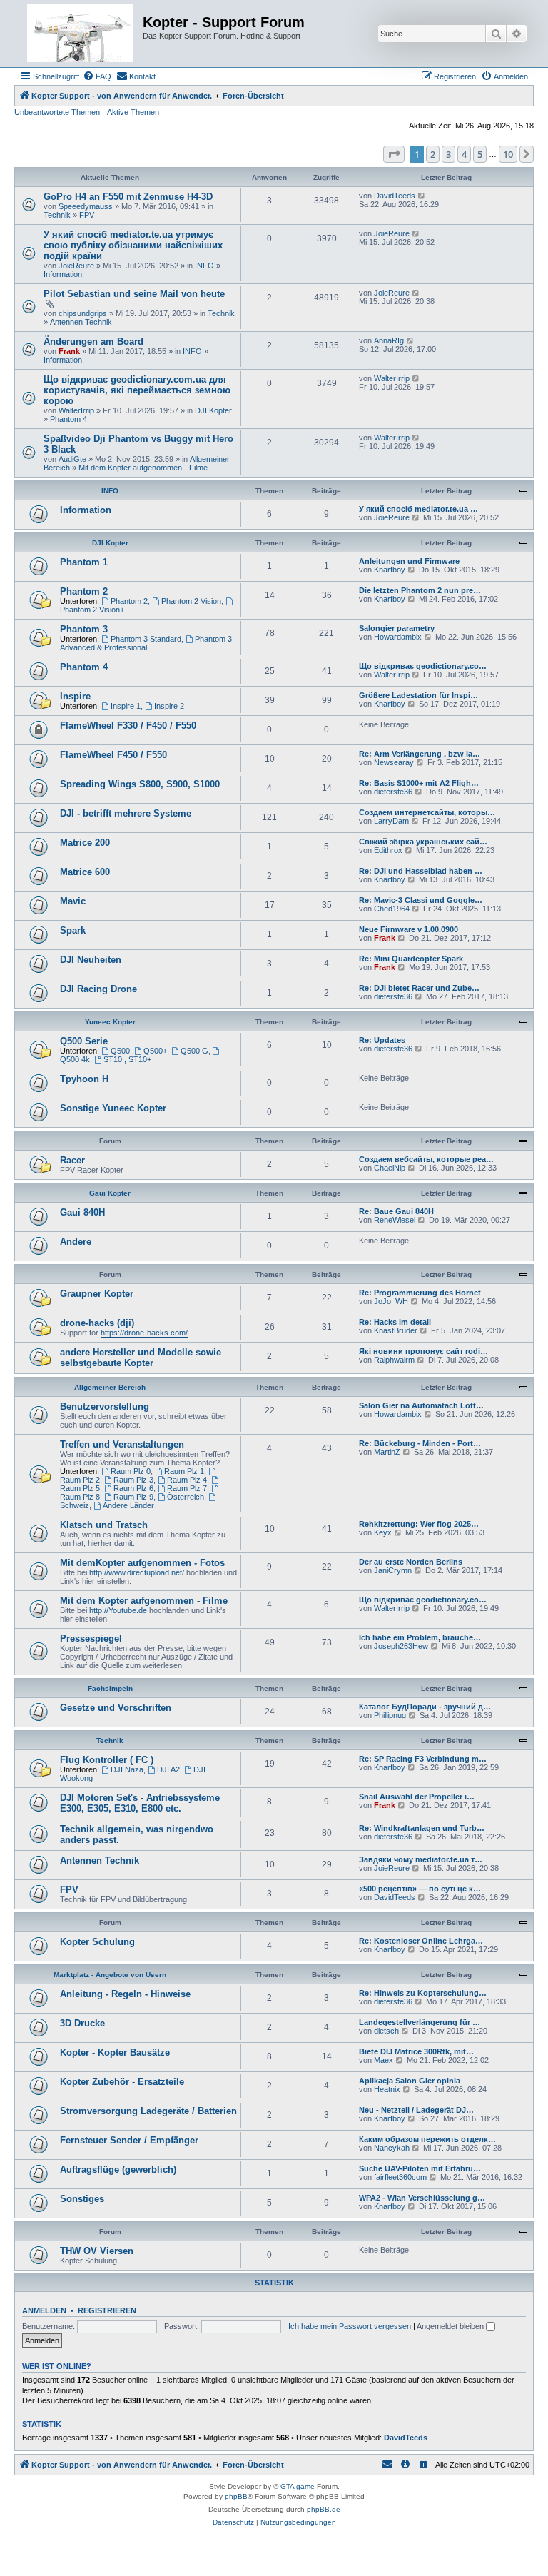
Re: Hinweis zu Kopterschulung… (423, 1993)
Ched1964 (392, 909)
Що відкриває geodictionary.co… (423, 666)
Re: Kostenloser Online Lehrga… (421, 1941)
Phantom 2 (84, 591)
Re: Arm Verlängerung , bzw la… (420, 754)
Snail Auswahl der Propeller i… (417, 1797)
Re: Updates (382, 1040)
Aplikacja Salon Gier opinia (410, 2081)
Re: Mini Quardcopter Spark (411, 959)
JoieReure (76, 266)
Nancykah (392, 2148)
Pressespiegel (91, 1638)
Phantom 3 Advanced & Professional (146, 643)
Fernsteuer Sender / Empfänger (129, 2140)
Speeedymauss (86, 206)
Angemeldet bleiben (451, 2326)
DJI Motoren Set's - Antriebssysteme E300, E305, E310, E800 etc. (140, 1803)
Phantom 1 (84, 562)
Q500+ (155, 1051)
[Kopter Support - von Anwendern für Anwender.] (80, 34)
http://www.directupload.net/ (137, 1572)
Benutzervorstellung (105, 1406)
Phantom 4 (68, 419)
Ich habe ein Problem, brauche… (420, 1637)
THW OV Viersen (97, 2251)
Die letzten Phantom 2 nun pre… (420, 590)
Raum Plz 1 (184, 1471)
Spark (73, 930)
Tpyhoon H (84, 1079)
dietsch (386, 2031)
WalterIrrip (76, 410)
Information (63, 274)
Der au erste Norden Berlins (411, 1562)
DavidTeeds (395, 196)
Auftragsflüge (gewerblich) (118, 2170)
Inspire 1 (126, 706)
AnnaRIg (389, 340)
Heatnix (387, 2089)
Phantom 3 (84, 629)
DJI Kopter (213, 410)
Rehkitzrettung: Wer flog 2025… (419, 1524)
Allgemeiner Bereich (110, 1387)
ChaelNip (390, 1168)
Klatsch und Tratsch (104, 1525)
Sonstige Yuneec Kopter (113, 1108)
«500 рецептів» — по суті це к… (420, 1889)
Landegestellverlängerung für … (420, 2022)
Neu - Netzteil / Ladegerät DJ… (416, 2110)
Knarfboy (390, 570)
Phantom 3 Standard (146, 639)
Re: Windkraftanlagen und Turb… (422, 1828)
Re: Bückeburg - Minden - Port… (420, 1443)
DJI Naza (127, 1769)
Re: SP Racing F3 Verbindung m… (423, 1759)
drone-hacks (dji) (97, 1323)
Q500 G (194, 1051)
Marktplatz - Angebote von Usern (110, 1975)
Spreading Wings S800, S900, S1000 (140, 784)
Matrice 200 (85, 843)
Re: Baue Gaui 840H (396, 1211)
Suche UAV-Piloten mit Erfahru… (420, 2168)
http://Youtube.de (118, 1610)
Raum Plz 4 (187, 1480)
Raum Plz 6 (133, 1488)
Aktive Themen (133, 112)
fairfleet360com (400, 2177)
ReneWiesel (395, 1220)
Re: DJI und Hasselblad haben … (421, 871)
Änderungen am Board (93, 342)
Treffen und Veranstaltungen (122, 1444)
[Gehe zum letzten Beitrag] (422, 196)
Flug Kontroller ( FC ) (107, 1760)
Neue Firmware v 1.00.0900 (409, 929)
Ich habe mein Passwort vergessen (350, 2326)
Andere (76, 1242)
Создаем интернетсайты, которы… (427, 812)
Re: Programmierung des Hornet (420, 1293)
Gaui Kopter (110, 1193)
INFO (204, 266)
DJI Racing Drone (98, 989)
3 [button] (448, 154)
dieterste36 (393, 792)
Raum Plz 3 (133, 1480)
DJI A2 (168, 1769)
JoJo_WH (391, 1301)
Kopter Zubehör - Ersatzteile (122, 2082)
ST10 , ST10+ (127, 1059)
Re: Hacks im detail (395, 1322)
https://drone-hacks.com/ (144, 1333)
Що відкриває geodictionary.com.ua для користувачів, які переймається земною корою (137, 390)
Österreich (186, 1497)
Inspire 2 (169, 706)
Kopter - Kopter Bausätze (115, 2052)
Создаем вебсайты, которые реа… (426, 1159)
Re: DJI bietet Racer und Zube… (419, 988)
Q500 (120, 1051)
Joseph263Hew (401, 1646)
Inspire (75, 696)
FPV (87, 215)
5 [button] (480, 154)
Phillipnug (390, 1715)
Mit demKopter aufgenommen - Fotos (142, 1563)
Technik (57, 215)
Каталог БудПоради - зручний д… (425, 1707)
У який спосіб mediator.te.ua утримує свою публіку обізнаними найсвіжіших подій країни (133, 245)
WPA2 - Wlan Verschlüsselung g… (422, 2198)
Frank (69, 351)
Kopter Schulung (97, 1942)
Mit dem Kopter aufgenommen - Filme (143, 468)
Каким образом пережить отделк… (427, 2139)
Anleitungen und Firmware (409, 561)
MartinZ (387, 1452)
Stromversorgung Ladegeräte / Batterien (148, 2111)
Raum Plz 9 (133, 1497)
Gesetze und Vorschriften (116, 1708)
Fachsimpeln (110, 1688)
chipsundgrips (83, 313)
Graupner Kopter (97, 1294)
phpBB (236, 2496)
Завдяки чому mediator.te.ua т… (421, 1859)
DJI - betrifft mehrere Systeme (126, 813)
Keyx (383, 1532)
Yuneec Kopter (110, 1022)
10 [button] (508, 154)
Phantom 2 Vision (191, 601)
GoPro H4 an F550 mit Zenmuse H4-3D (128, 197)
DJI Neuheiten (91, 960)
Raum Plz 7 (187, 1488)
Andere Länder (128, 1505)
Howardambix (398, 637)
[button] (394, 154)
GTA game (298, 2486)
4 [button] (464, 154)
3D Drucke (82, 2023)
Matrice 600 (85, 872)
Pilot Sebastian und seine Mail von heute (134, 294)
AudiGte (72, 459)
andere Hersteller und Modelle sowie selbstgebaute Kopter (141, 1358)
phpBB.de (324, 2509)
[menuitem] (97, 76)
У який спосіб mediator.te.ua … (418, 509)
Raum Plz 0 (131, 1471)
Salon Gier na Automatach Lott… (421, 1405)
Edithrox (388, 850)
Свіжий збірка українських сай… (423, 842)
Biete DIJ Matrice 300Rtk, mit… (416, 2051)
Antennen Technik (81, 322)
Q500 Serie (84, 1041)
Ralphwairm (394, 1360)
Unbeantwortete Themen (57, 112)
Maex (384, 2060)
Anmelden (44, 2310)
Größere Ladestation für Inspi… (418, 695)
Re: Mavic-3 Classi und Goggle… (421, 900)
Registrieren (107, 2310)
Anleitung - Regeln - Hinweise (125, 1994)
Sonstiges (82, 2199)
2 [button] (433, 154)
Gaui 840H (82, 1212)
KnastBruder (396, 1330)
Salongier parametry (397, 628)
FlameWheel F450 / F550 (113, 755)
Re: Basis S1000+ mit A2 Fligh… (419, 783)
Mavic (73, 901)
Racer (72, 1160)
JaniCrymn (393, 1570)
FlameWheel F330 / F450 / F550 (128, 726)
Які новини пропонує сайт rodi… (423, 1351)
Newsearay (394, 762)
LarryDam (391, 821)
